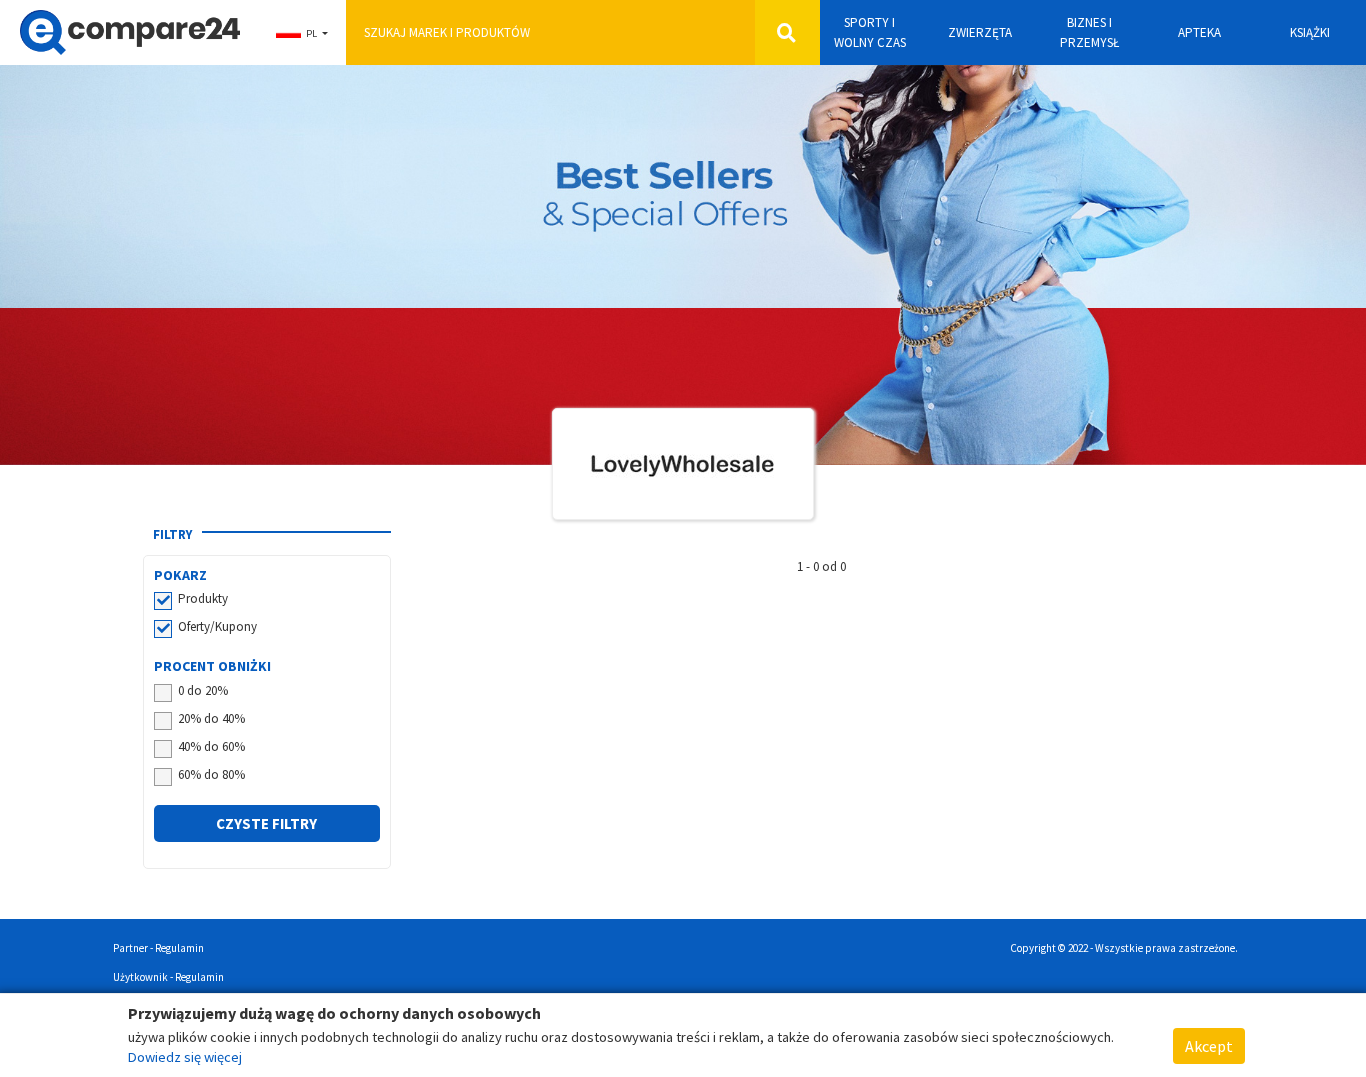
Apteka (1199, 32)
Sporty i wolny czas (870, 32)
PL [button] (311, 33)
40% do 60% (211, 746)
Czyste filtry (266, 823)
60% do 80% (211, 774)
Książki (1310, 32)
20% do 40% (211, 718)
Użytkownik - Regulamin (168, 977)
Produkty (203, 598)
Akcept (1209, 1046)
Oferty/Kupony (217, 626)
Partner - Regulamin (158, 948)
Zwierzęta (980, 32)
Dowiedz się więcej (185, 1057)
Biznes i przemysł (1089, 32)
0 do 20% (203, 690)
